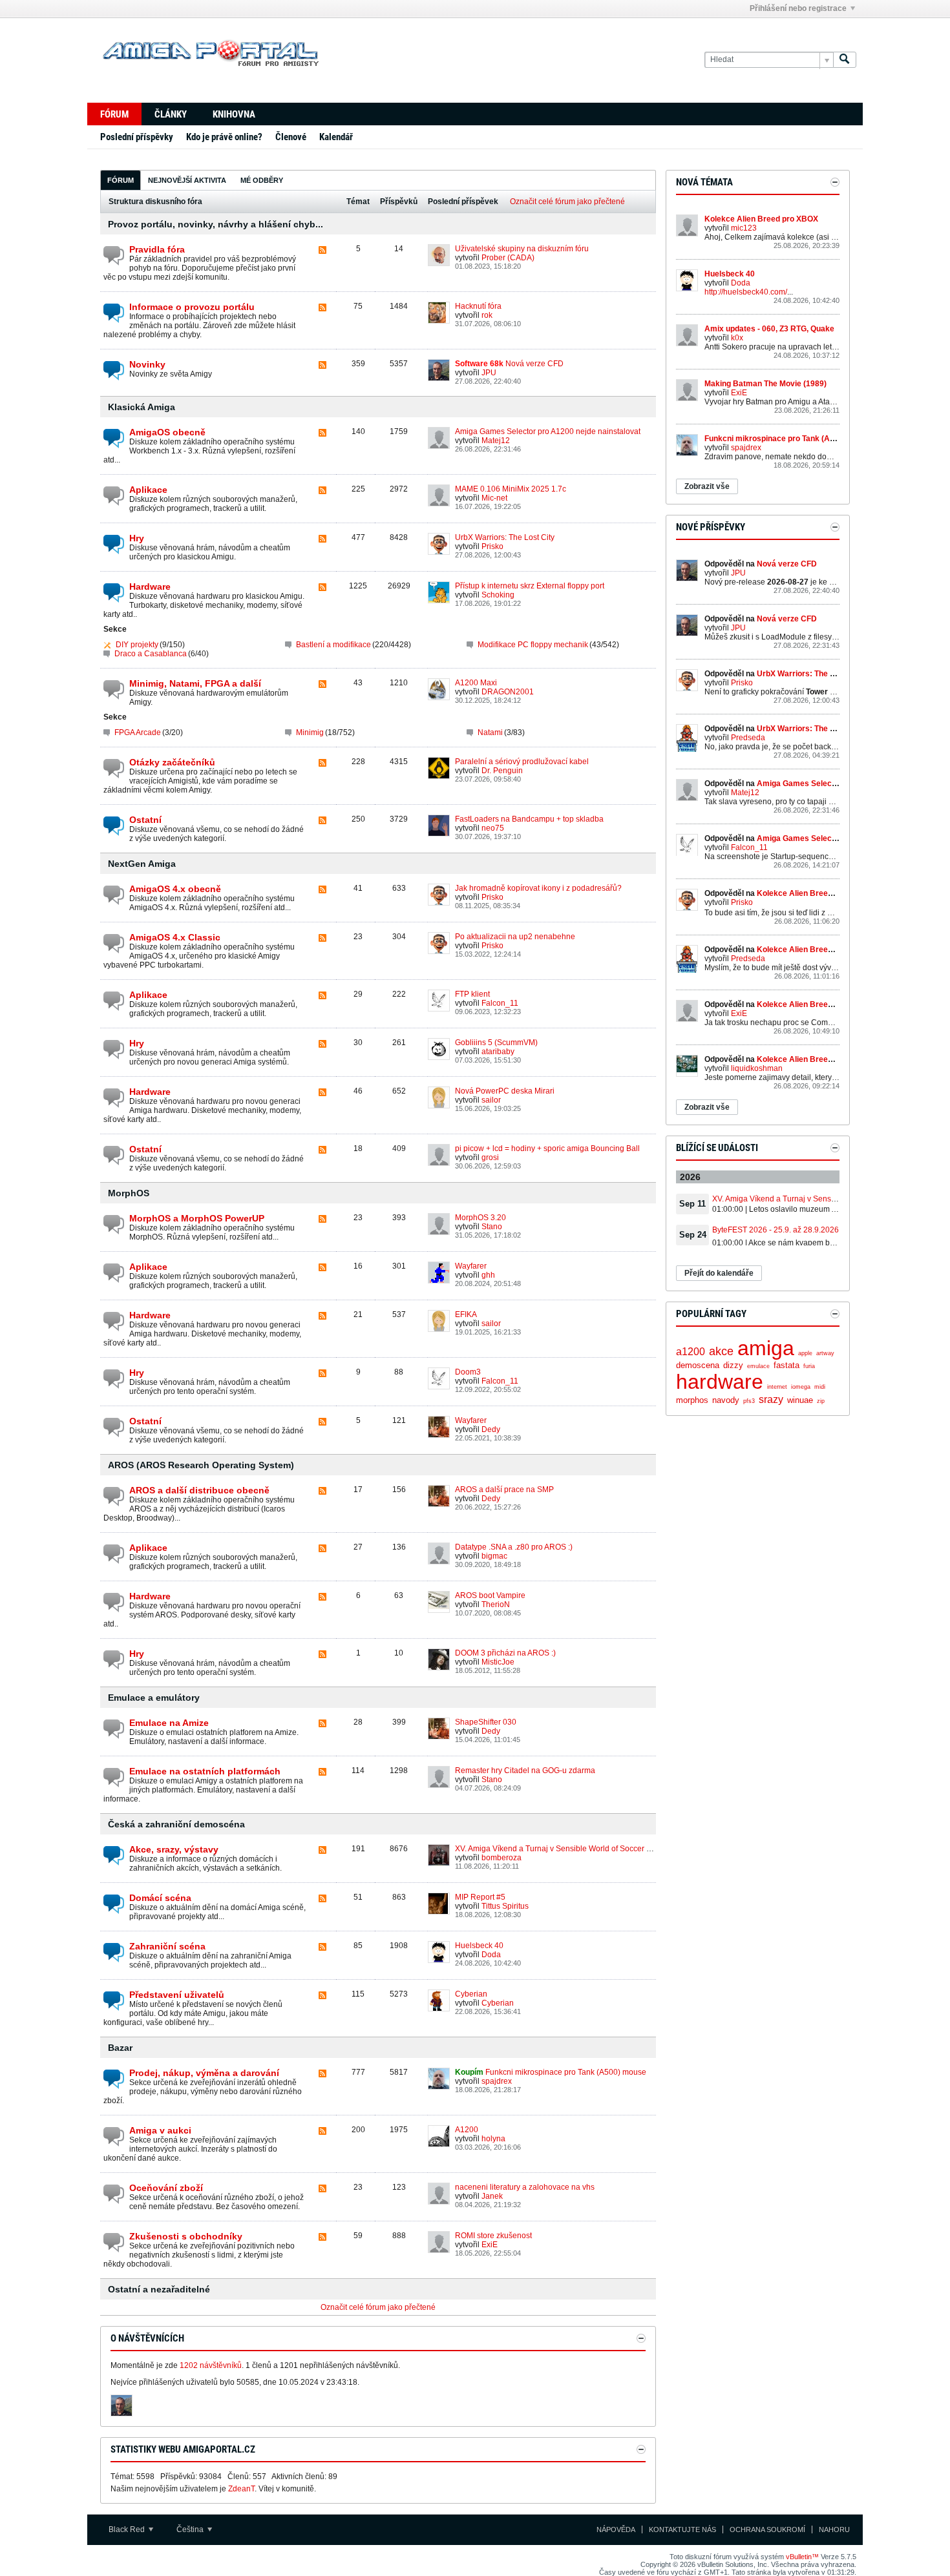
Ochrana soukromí (767, 2529)
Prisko (492, 546)
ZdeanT (241, 2489)
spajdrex (497, 2081)
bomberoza (501, 1858)
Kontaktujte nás (682, 2529)
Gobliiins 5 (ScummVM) (496, 1043)
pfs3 (749, 1401)
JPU (489, 373)
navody (726, 1400)
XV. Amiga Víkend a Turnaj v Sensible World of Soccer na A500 (565, 1849)
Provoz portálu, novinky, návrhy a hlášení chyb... (216, 224)
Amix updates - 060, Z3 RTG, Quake (769, 329)
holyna (493, 2139)
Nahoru (834, 2529)
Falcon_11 (500, 1003)
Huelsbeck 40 (479, 1946)
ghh (488, 1275)
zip (821, 1401)
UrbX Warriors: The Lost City (505, 537)
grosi (490, 1158)
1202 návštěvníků (211, 2365)
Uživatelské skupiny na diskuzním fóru (522, 249)
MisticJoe (498, 1662)
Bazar (120, 2048)
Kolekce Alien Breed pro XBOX (761, 219)
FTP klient (472, 994)
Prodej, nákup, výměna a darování (204, 2073)
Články (171, 114)
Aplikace (148, 490)
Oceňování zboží (166, 2188)
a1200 (691, 1352)
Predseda (748, 738)
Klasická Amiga (142, 407)
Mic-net (494, 498)
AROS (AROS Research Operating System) (201, 1465)
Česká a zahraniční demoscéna (176, 1824)
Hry (137, 538)
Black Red (128, 2529)
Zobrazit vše (707, 486)
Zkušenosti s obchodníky (186, 2236)
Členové (291, 137)
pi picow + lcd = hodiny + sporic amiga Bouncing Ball (547, 1148)
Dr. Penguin (502, 771)
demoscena (698, 1365)
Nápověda (616, 2529)
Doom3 (468, 1372)
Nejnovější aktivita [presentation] (187, 180)
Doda (491, 1955)
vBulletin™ (802, 2557)
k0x (737, 338)
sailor (491, 1100)
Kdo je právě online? (224, 137)
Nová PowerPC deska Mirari (505, 1091)
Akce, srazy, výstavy (174, 1849)
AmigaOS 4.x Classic (175, 937)
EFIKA (466, 1314)
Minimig (310, 732)
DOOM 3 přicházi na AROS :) (505, 1653)
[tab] (121, 180)
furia (809, 1366)
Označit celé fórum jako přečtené (567, 202)
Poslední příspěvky (137, 137)
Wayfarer (471, 1266)
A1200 (467, 2130)
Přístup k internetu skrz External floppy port (530, 586)
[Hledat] (845, 60)
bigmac (494, 1556)
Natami (490, 732)
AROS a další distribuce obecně (199, 1490)
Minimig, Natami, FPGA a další (195, 683)
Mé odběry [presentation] (262, 180)
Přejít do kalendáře (719, 1273)
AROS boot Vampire (490, 1595)
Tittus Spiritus (505, 1906)
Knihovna (234, 114)
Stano (492, 1227)
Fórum (114, 114)
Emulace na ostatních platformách (205, 1771)
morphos (692, 1400)
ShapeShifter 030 (486, 1722)
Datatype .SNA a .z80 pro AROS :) (514, 1547)
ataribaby (498, 1052)
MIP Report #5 (480, 1897)
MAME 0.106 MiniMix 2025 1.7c (511, 489)
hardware (720, 1382)
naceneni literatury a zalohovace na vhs (525, 2187)
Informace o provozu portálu (192, 307)
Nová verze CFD (534, 364)
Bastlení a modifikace (333, 645)
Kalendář (336, 137)
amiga (766, 1348)
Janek (492, 2196)
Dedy (491, 1429)
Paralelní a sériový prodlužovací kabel (522, 762)
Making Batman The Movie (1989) (765, 384)
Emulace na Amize (169, 1723)
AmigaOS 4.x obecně (175, 889)
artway (825, 1353)
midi (820, 1387)
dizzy (733, 1365)
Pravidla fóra (157, 249)
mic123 (744, 228)
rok (487, 315)
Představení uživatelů (177, 1995)
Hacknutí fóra (478, 306)
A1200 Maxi (476, 683)
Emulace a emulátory (154, 1698)
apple (805, 1353)
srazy (771, 1399)
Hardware (150, 587)
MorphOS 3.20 (480, 1218)
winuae (800, 1400)
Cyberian (471, 1994)
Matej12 (496, 441)
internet (777, 1387)
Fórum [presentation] (121, 180)
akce (721, 1351)
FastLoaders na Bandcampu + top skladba (529, 819)
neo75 (493, 828)
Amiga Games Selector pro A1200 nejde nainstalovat (548, 431)
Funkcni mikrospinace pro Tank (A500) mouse (566, 2072)
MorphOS (129, 1193)
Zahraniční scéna (167, 1946)
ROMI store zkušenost (493, 2236)
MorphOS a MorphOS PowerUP (197, 1218)
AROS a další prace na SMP (504, 1490)
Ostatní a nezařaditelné (159, 2289)
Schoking (498, 595)
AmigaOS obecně (167, 432)
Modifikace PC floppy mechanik (533, 645)
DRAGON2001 (508, 692)
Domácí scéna (160, 1898)
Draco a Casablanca (151, 654)
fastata (786, 1365)
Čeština (191, 2529)
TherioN (496, 1605)
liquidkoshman (757, 1068)
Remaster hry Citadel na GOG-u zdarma (525, 1771)
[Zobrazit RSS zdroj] (322, 251)
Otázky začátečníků (172, 762)
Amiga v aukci (160, 2130)
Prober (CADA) (508, 258)
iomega (801, 1387)
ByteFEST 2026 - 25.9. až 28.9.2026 (776, 1230)
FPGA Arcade (138, 732)
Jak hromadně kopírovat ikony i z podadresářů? (538, 888)
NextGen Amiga (142, 864)
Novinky (147, 364)
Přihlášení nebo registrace (798, 8)
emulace (758, 1366)
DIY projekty (137, 645)
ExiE (490, 2245)
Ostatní (145, 820)
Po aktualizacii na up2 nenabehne (515, 937)
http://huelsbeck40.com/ (746, 292)
